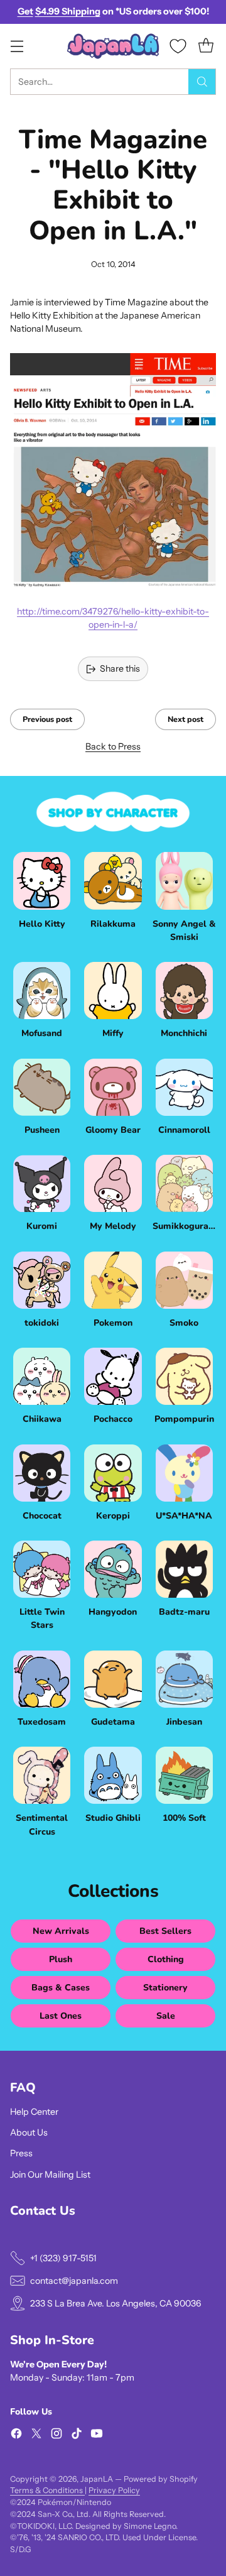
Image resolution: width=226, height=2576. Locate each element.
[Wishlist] (178, 46)
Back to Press (113, 746)
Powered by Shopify (161, 2479)
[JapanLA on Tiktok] (77, 2435)
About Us (29, 2132)
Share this (120, 669)
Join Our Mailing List (50, 2175)
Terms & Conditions (47, 2490)
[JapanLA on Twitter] (36, 2435)
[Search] (202, 82)
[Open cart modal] (206, 46)
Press (21, 2153)
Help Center (34, 2112)
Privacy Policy (114, 2490)
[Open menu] (17, 46)
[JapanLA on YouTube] (97, 2435)
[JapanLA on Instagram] (56, 2435)
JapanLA (97, 2479)
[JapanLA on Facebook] (16, 2435)
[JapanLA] (113, 46)
